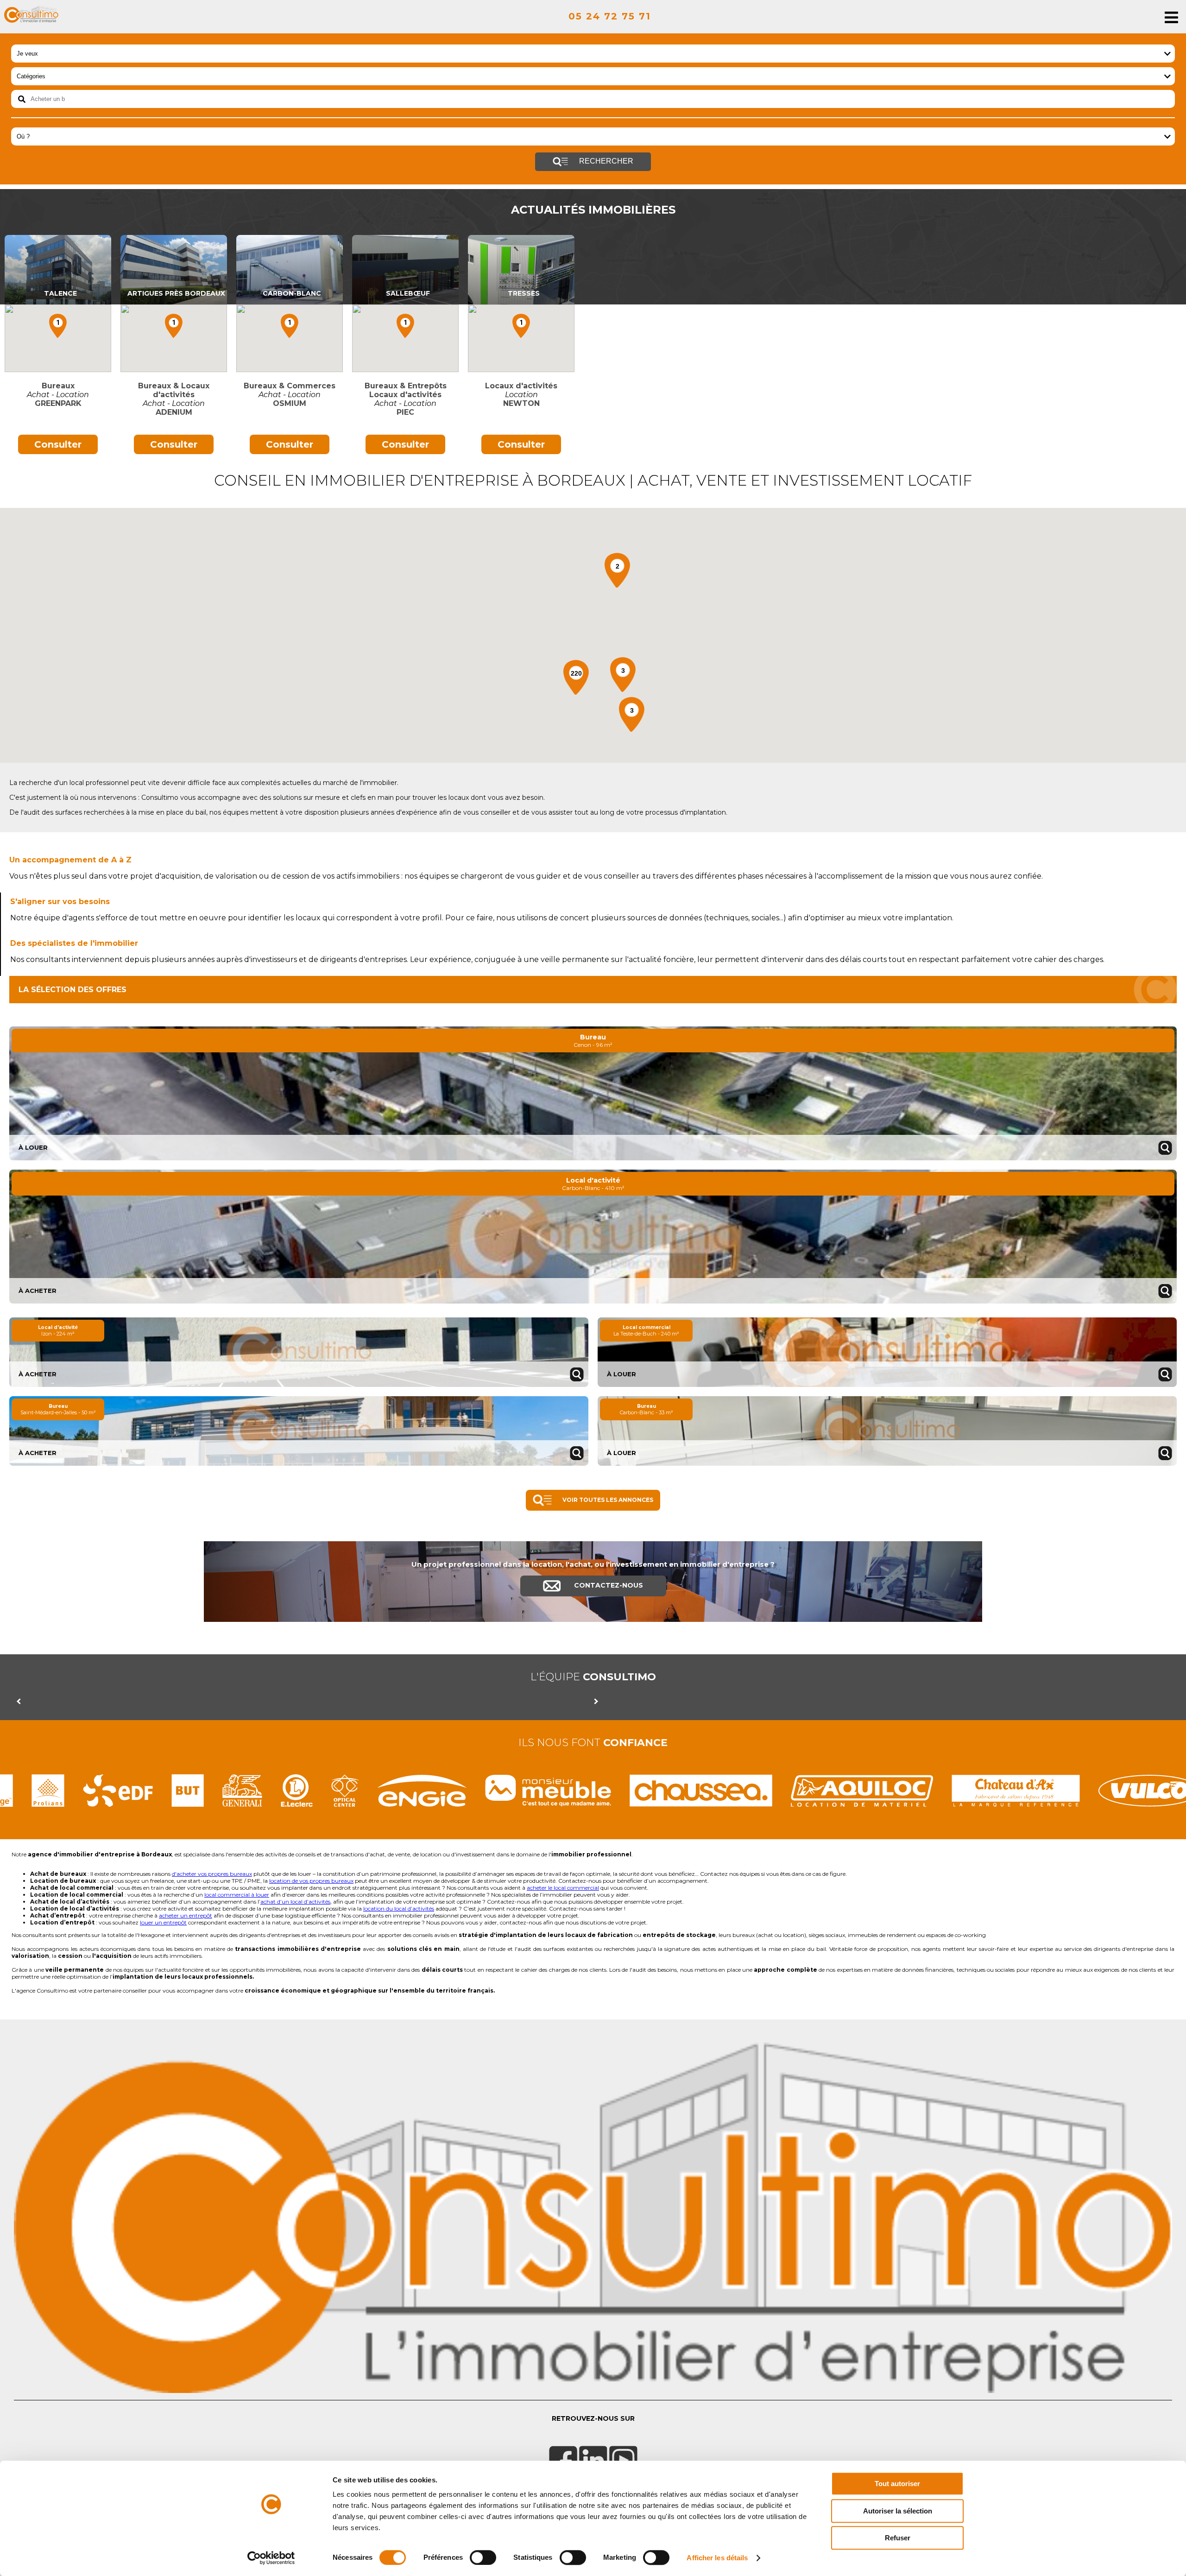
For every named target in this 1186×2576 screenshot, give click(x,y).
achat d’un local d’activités (295, 1902)
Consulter (58, 444)
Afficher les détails (717, 2558)
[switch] (483, 2557)
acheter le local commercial (563, 1888)
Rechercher (605, 161)
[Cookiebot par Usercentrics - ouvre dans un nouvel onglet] (271, 2558)
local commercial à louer (237, 1895)
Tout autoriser (897, 2484)
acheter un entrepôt (186, 1915)
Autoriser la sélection (898, 2511)
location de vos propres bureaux (311, 1881)
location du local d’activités (399, 1908)
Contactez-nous (608, 1585)
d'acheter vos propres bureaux (212, 1874)
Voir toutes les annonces (607, 1500)
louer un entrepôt (163, 1922)
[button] (58, 326)
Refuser (898, 2538)
